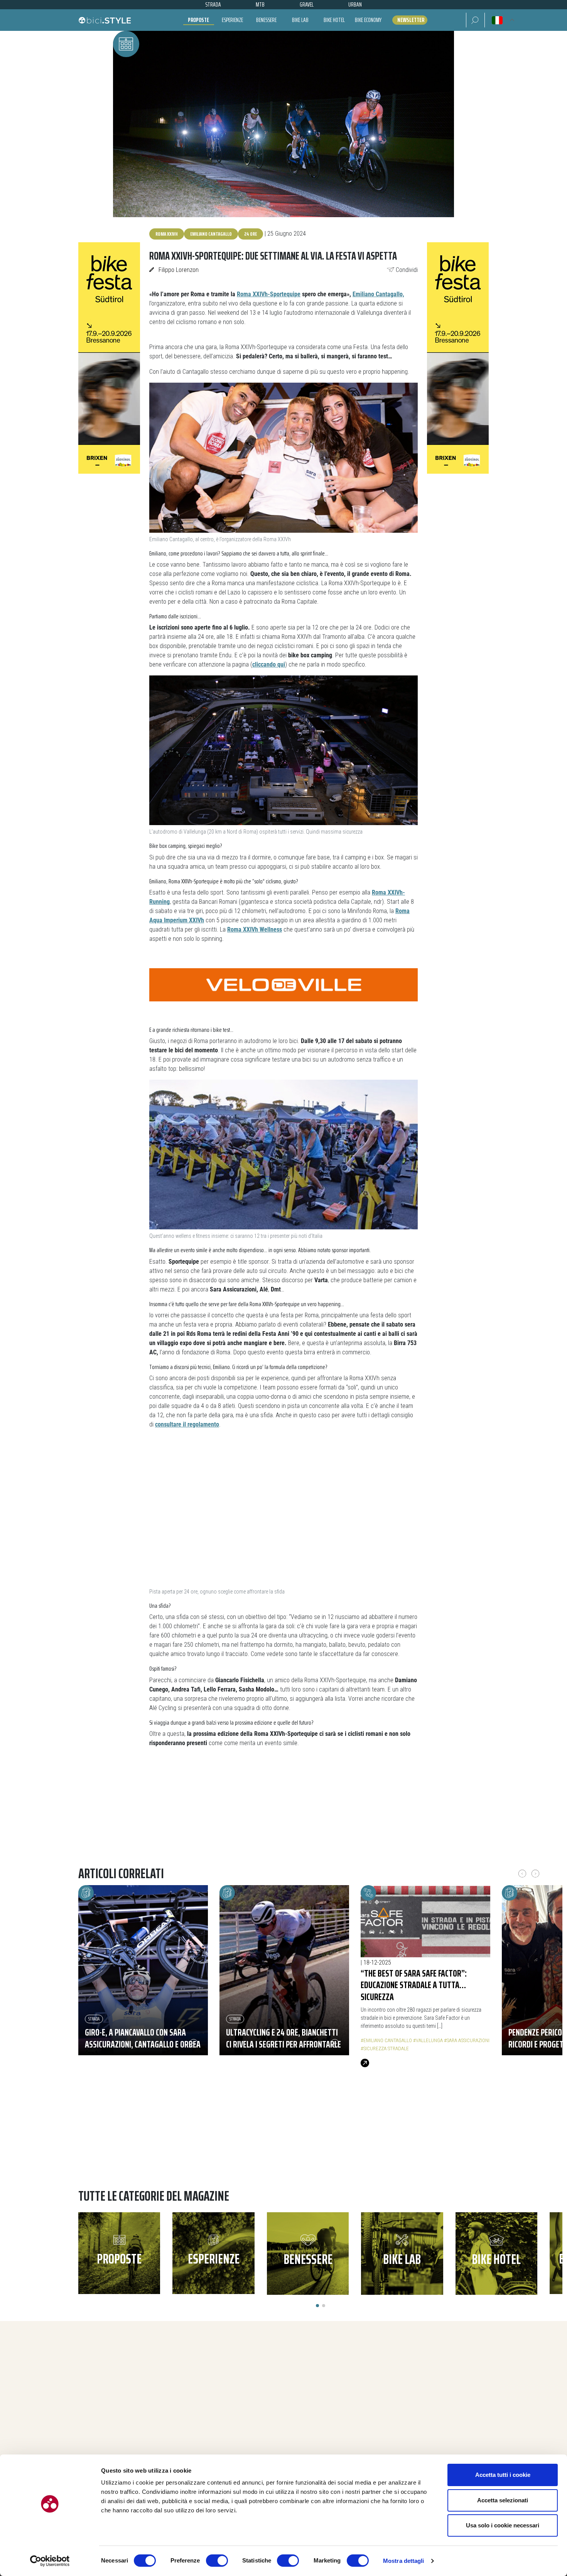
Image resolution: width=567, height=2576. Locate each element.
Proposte (198, 20)
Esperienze (232, 20)
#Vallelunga (428, 2040)
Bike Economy (368, 20)
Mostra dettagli (404, 2561)
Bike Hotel (334, 20)
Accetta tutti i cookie (503, 2475)
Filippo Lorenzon (179, 270)
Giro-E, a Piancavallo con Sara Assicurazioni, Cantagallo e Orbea (143, 2038)
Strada (94, 2019)
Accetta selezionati (503, 2500)
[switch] (217, 2561)
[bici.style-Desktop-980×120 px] (283, 2145)
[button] (475, 20)
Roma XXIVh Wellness (255, 929)
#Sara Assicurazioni (467, 2040)
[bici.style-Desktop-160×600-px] (109, 357)
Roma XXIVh (167, 234)
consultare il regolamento (187, 1424)
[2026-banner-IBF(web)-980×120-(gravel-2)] (283, 1817)
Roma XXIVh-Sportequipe (269, 294)
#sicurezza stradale (385, 2048)
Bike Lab (300, 20)
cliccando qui (269, 664)
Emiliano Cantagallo (211, 234)
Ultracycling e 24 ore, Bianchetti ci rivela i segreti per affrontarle (283, 2038)
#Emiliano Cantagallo (386, 2040)
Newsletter (411, 20)
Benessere (266, 20)
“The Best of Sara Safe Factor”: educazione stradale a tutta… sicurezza (414, 1985)
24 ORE (251, 234)
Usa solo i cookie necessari (503, 2525)
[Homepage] (105, 20)
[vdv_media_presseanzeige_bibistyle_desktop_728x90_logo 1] (283, 984)
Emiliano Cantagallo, (378, 294)
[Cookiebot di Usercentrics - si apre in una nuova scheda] (50, 2561)
